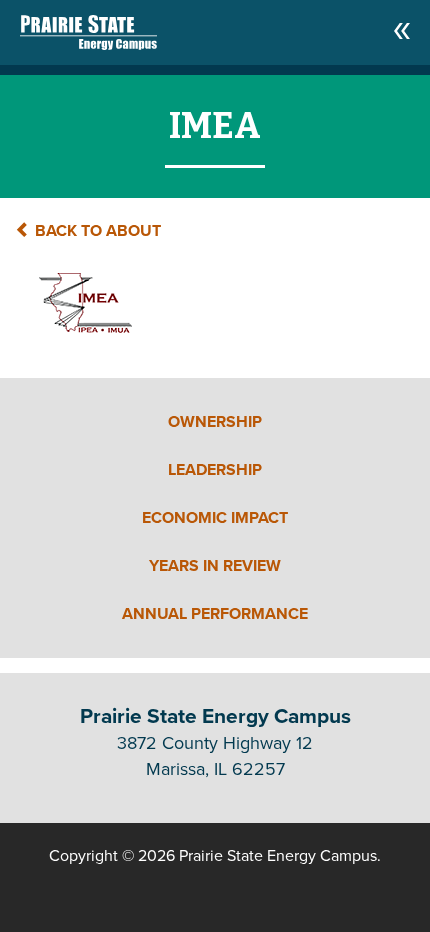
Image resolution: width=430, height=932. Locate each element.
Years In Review (215, 566)
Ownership (215, 422)
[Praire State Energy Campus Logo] (68, 27)
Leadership (215, 470)
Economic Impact (215, 518)
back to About (96, 231)
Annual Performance (215, 614)
